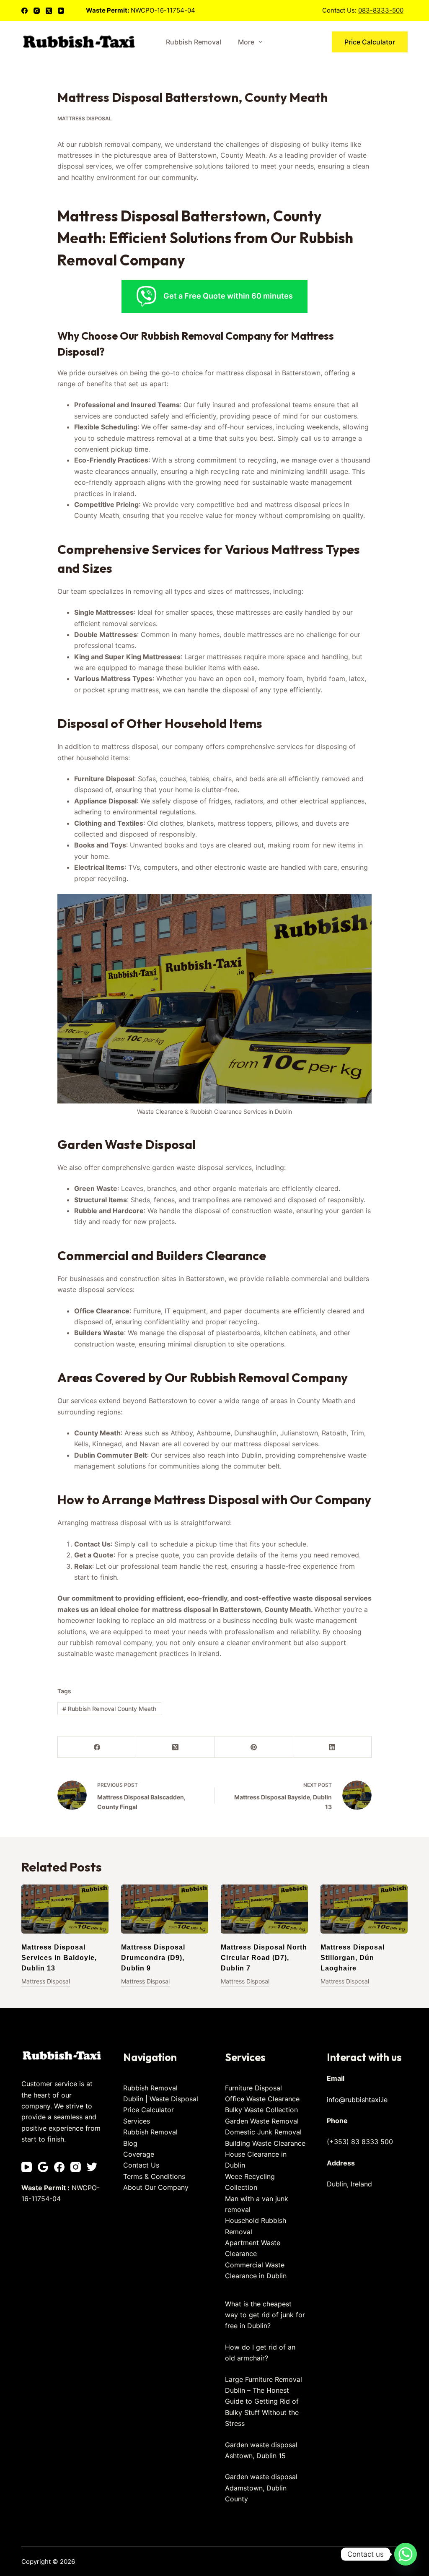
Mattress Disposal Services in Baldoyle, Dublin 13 (59, 1958)
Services (137, 2121)
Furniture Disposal (253, 2088)
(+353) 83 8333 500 (360, 2142)
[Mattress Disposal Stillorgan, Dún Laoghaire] (364, 1909)
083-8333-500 (381, 10)
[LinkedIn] (332, 1747)
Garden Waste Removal (262, 2121)
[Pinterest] (254, 1747)
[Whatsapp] (406, 2554)
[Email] (43, 2167)
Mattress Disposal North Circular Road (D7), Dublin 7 (264, 1958)
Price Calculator (370, 42)
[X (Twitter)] (49, 11)
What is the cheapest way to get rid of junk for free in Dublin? (265, 2315)
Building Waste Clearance (265, 2143)
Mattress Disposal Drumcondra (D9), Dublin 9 (153, 1958)
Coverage (139, 2154)
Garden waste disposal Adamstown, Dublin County (261, 2488)
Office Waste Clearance (262, 2099)
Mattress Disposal (85, 118)
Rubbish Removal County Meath (109, 1709)
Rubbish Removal (194, 42)
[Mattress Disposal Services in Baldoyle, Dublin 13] (65, 1909)
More (246, 42)
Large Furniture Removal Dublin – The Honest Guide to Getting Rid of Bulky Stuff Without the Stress (264, 2402)
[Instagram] (37, 11)
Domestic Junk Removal (263, 2132)
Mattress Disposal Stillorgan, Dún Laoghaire (353, 1958)
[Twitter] (92, 2167)
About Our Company (156, 2187)
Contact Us (141, 2165)
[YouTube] (61, 11)
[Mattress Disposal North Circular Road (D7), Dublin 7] (264, 1909)
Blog (130, 2143)
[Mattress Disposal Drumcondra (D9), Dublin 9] (165, 1909)
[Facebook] (25, 11)
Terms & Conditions (154, 2176)
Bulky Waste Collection (261, 2110)
